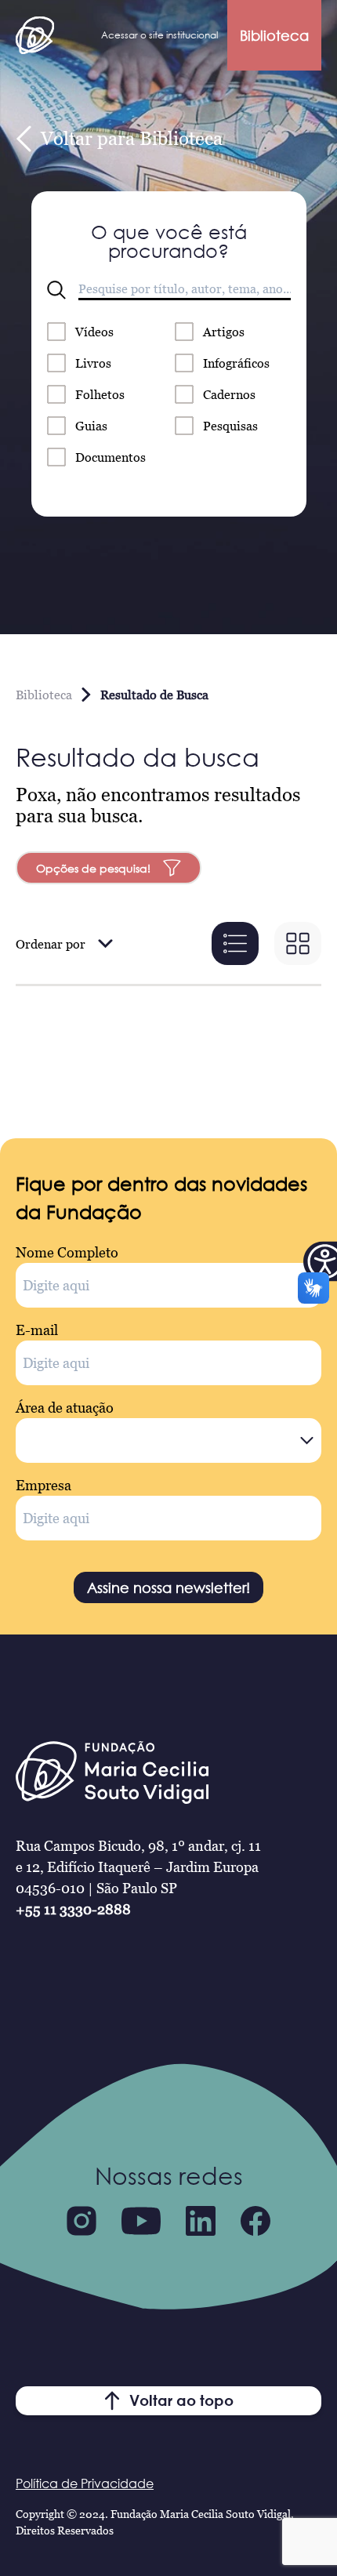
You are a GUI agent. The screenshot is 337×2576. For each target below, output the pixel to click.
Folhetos (100, 394)
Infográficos (236, 363)
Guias (91, 426)
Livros (93, 363)
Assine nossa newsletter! (168, 1587)
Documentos (111, 457)
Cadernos (229, 394)
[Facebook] (255, 2221)
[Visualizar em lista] (235, 943)
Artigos (224, 332)
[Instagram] (82, 2221)
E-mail (37, 1330)
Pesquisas (230, 426)
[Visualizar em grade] (298, 943)
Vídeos (94, 332)
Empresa (43, 1485)
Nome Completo (67, 1252)
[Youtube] (141, 2221)
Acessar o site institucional (159, 35)
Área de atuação (65, 1408)
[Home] (35, 35)
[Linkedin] (201, 2221)
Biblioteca (274, 35)
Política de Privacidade (85, 2483)
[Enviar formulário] (56, 290)
